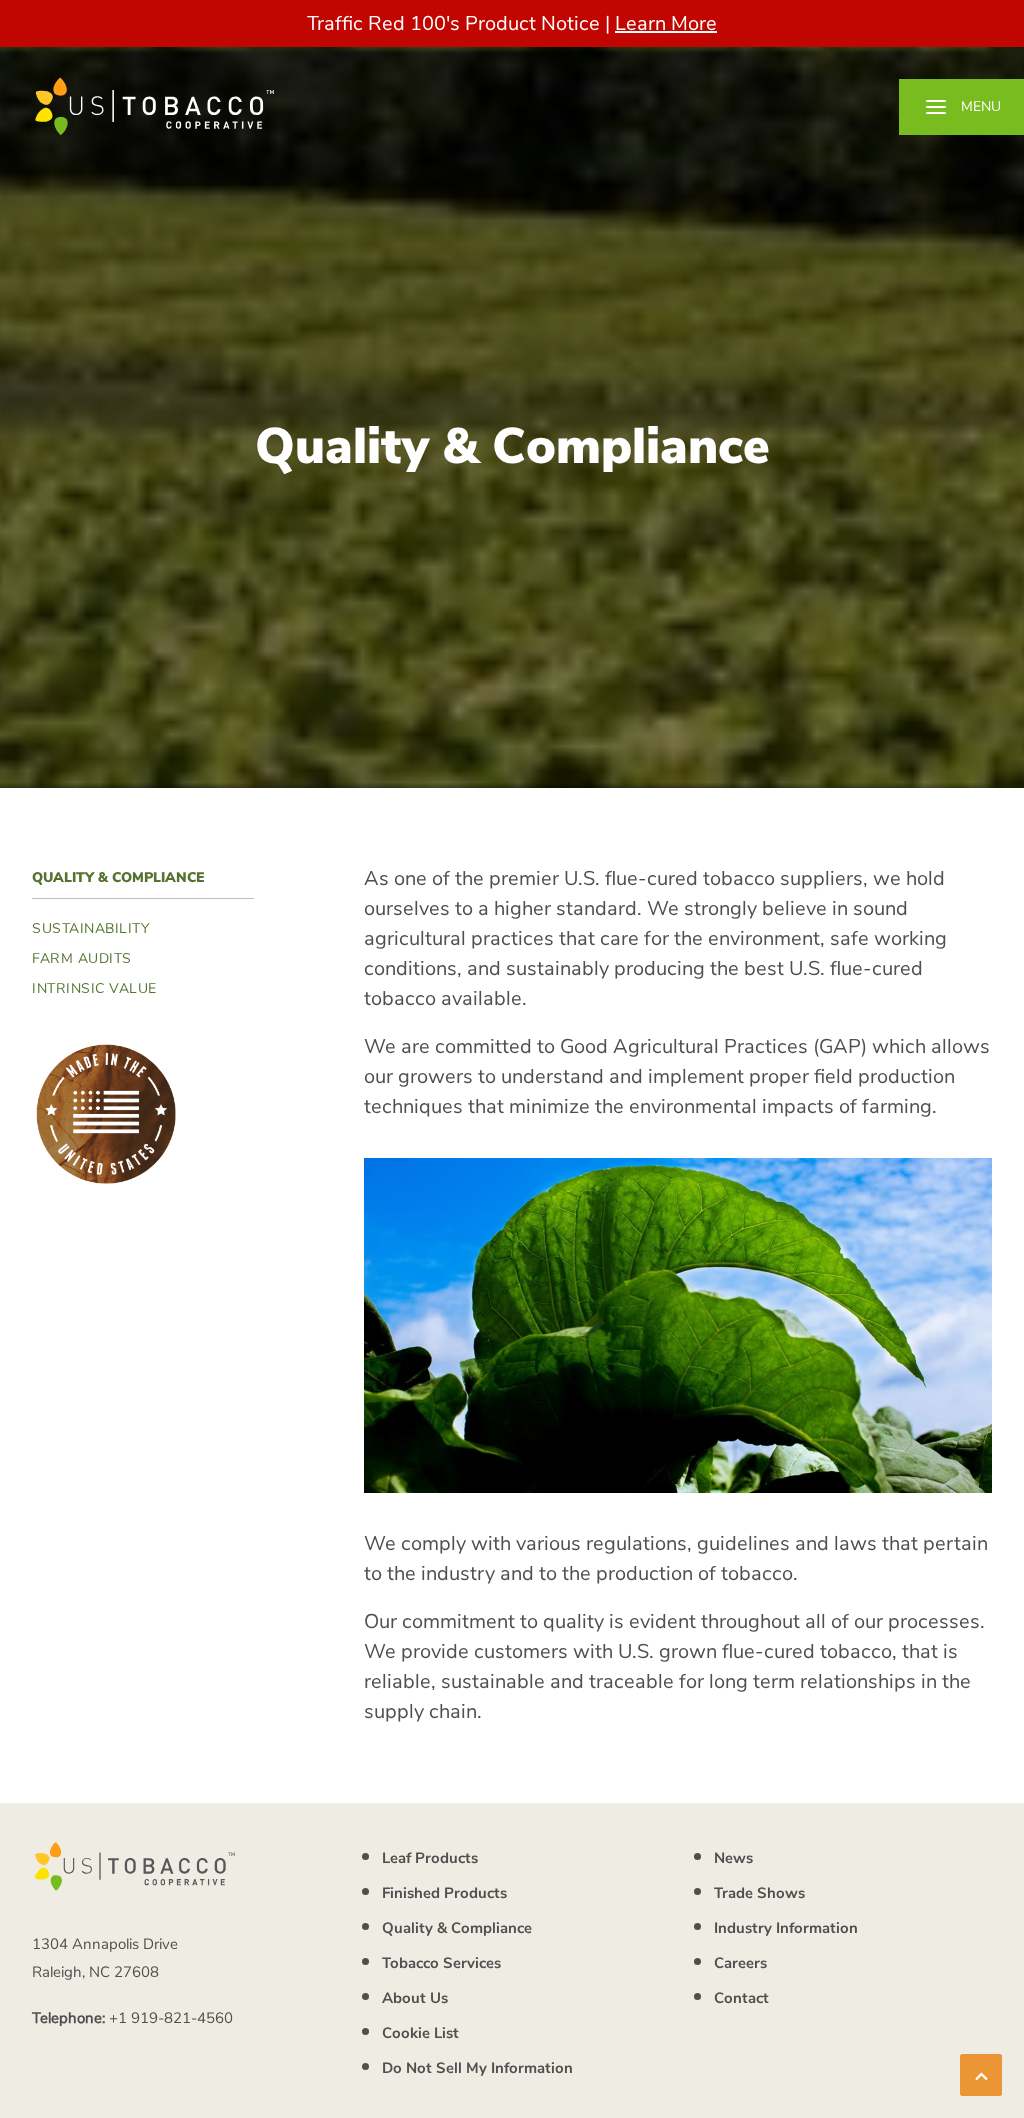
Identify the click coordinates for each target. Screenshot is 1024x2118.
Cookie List (420, 2033)
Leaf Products (430, 1858)
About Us (415, 1998)
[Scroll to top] (981, 2073)
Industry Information (786, 1928)
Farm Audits (82, 958)
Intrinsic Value (94, 988)
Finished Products (444, 1893)
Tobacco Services (441, 1963)
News (733, 1858)
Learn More (666, 23)
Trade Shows (759, 1893)
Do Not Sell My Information (477, 2068)
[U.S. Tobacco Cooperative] (155, 106)
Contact (741, 1998)
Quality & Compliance (457, 1928)
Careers (740, 1963)
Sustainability (90, 928)
